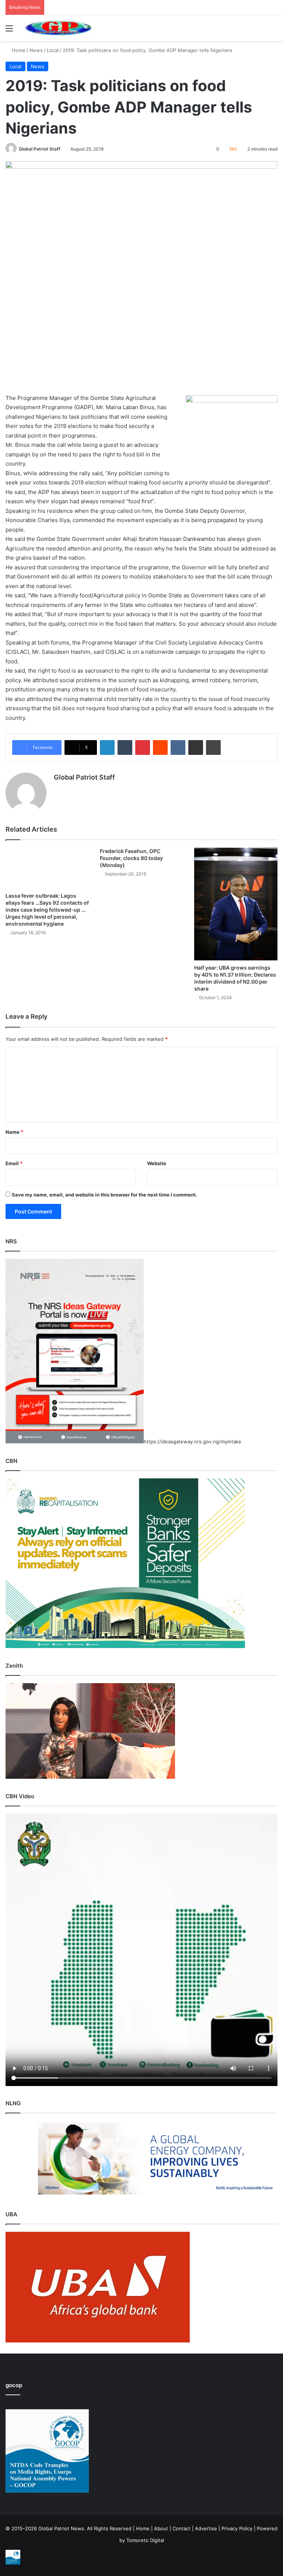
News (36, 50)
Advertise (206, 2528)
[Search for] (274, 31)
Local (53, 50)
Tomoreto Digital (145, 2540)
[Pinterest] (143, 747)
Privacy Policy (237, 2528)
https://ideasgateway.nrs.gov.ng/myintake (193, 1441)
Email (14, 1163)
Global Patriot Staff (40, 149)
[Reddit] (160, 747)
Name (14, 1132)
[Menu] (9, 31)
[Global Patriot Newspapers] (57, 28)
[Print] (213, 747)
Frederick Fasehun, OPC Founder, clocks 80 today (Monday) (131, 858)
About (161, 2528)
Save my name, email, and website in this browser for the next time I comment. (104, 1195)
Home (18, 50)
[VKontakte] (178, 747)
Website (157, 1163)
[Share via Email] (196, 747)
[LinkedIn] (107, 747)
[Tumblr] (125, 747)
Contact (181, 2528)
